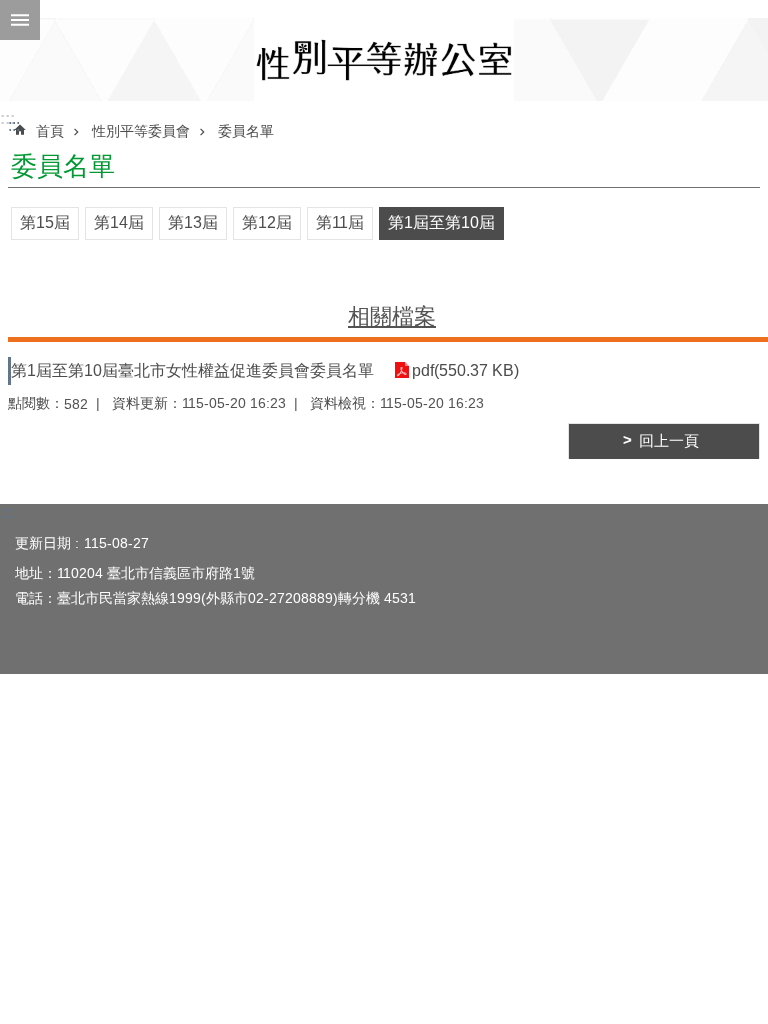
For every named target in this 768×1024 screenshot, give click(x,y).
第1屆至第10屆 (441, 222)
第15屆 (45, 222)
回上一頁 (669, 441)
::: (7, 118)
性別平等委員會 (141, 131)
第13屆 (193, 222)
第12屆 (267, 222)
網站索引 (20, 20)
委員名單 (246, 131)
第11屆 (340, 222)
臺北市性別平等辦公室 (384, 59)
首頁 (50, 131)
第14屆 (119, 222)
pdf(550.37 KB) (465, 370)
